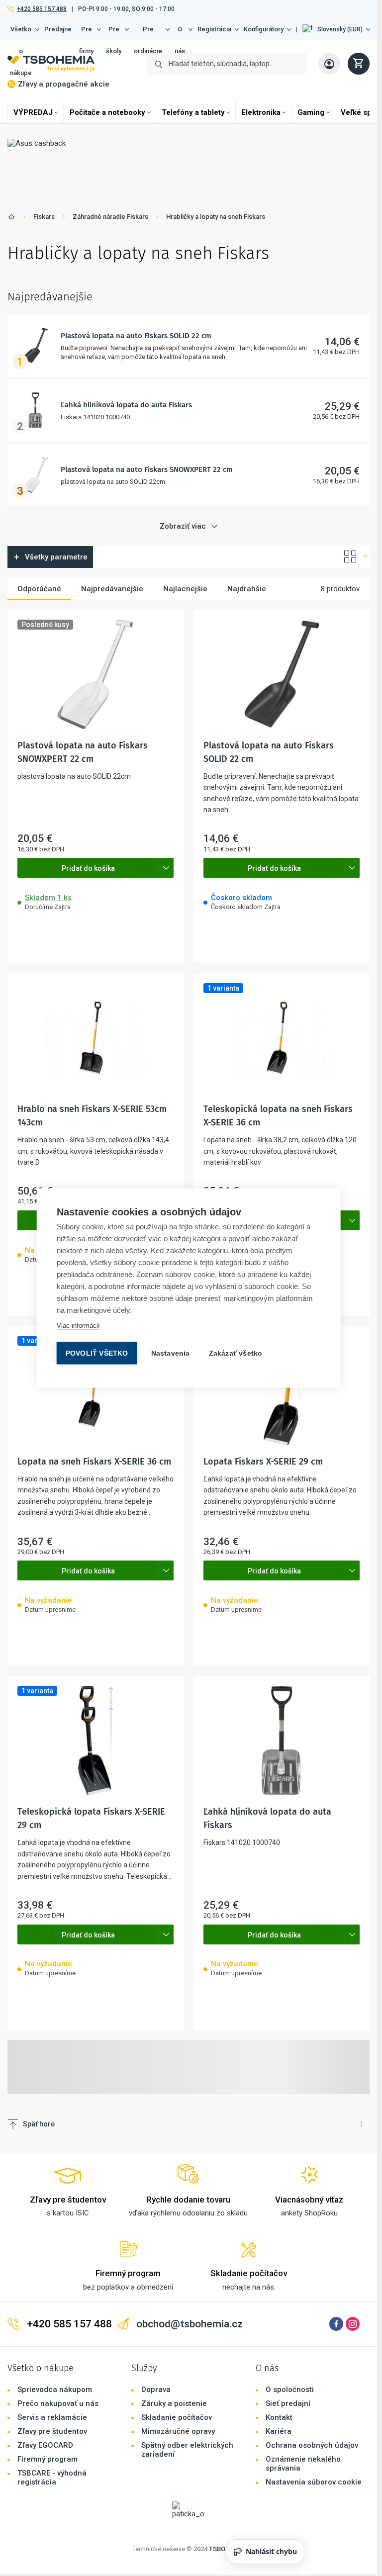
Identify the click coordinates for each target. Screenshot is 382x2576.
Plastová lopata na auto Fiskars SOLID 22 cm (136, 336)
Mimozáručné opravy (178, 1772)
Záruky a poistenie (174, 1744)
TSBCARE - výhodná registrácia (52, 1818)
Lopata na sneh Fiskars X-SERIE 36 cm (126, 1017)
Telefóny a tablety (193, 112)
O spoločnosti (290, 1730)
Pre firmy (86, 33)
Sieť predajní (288, 1744)
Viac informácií (78, 1326)
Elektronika (261, 112)
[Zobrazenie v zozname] (353, 557)
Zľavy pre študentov (52, 1772)
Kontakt (279, 1758)
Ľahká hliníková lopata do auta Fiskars (126, 405)
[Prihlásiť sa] (329, 64)
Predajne (58, 29)
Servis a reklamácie (52, 1758)
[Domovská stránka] (11, 219)
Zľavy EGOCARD (45, 1786)
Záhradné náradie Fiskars (110, 217)
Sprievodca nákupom (55, 1730)
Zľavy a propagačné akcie (64, 84)
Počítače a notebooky (107, 112)
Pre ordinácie (148, 33)
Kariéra (279, 1772)
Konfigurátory (264, 29)
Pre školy (114, 33)
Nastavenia (171, 1353)
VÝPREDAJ (33, 112)
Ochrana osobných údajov (312, 1786)
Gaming (311, 112)
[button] (336, 29)
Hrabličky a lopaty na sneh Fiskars (216, 217)
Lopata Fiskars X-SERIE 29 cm (112, 1113)
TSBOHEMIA (227, 1889)
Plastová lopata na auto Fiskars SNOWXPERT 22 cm (147, 469)
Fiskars (44, 217)
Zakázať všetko (236, 1353)
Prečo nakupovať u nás (58, 1744)
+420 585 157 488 (42, 9)
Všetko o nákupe (21, 33)
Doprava (156, 1730)
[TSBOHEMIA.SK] (51, 64)
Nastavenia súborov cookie (314, 1823)
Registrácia (214, 29)
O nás (180, 33)
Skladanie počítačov (177, 1758)
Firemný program (48, 1800)
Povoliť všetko (97, 1353)
